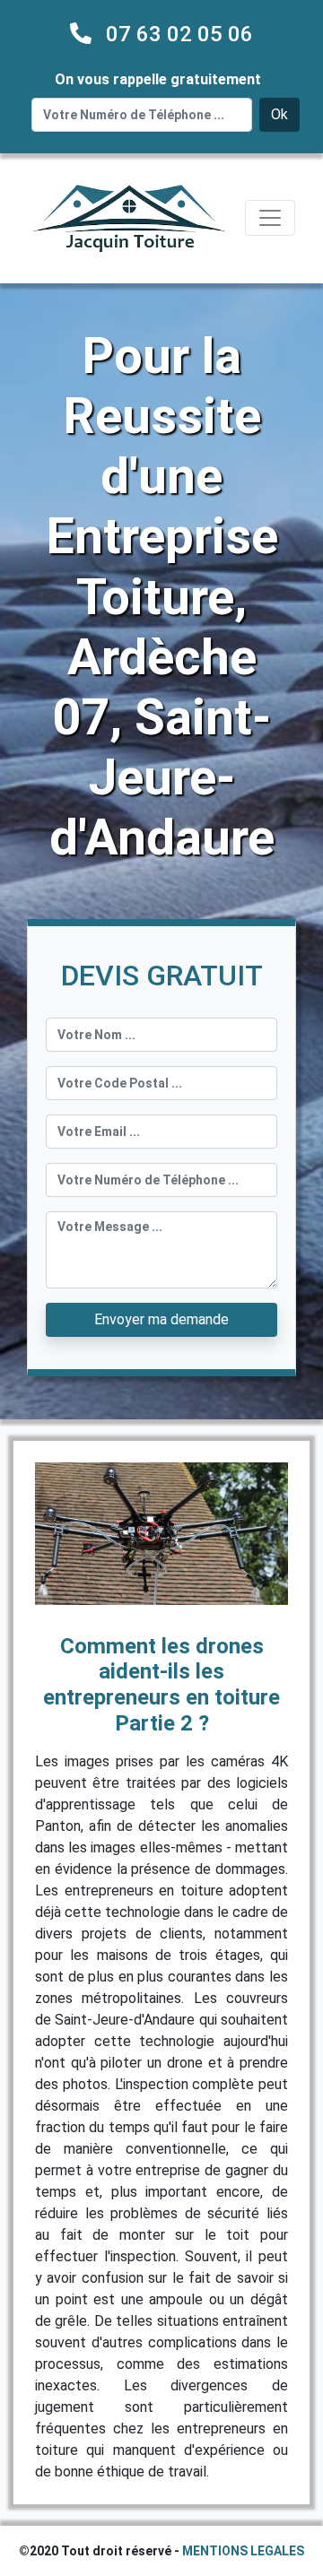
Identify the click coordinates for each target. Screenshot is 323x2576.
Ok (279, 114)
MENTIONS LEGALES (243, 2551)
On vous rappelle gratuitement (158, 79)
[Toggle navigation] (270, 218)
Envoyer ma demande (161, 1319)
